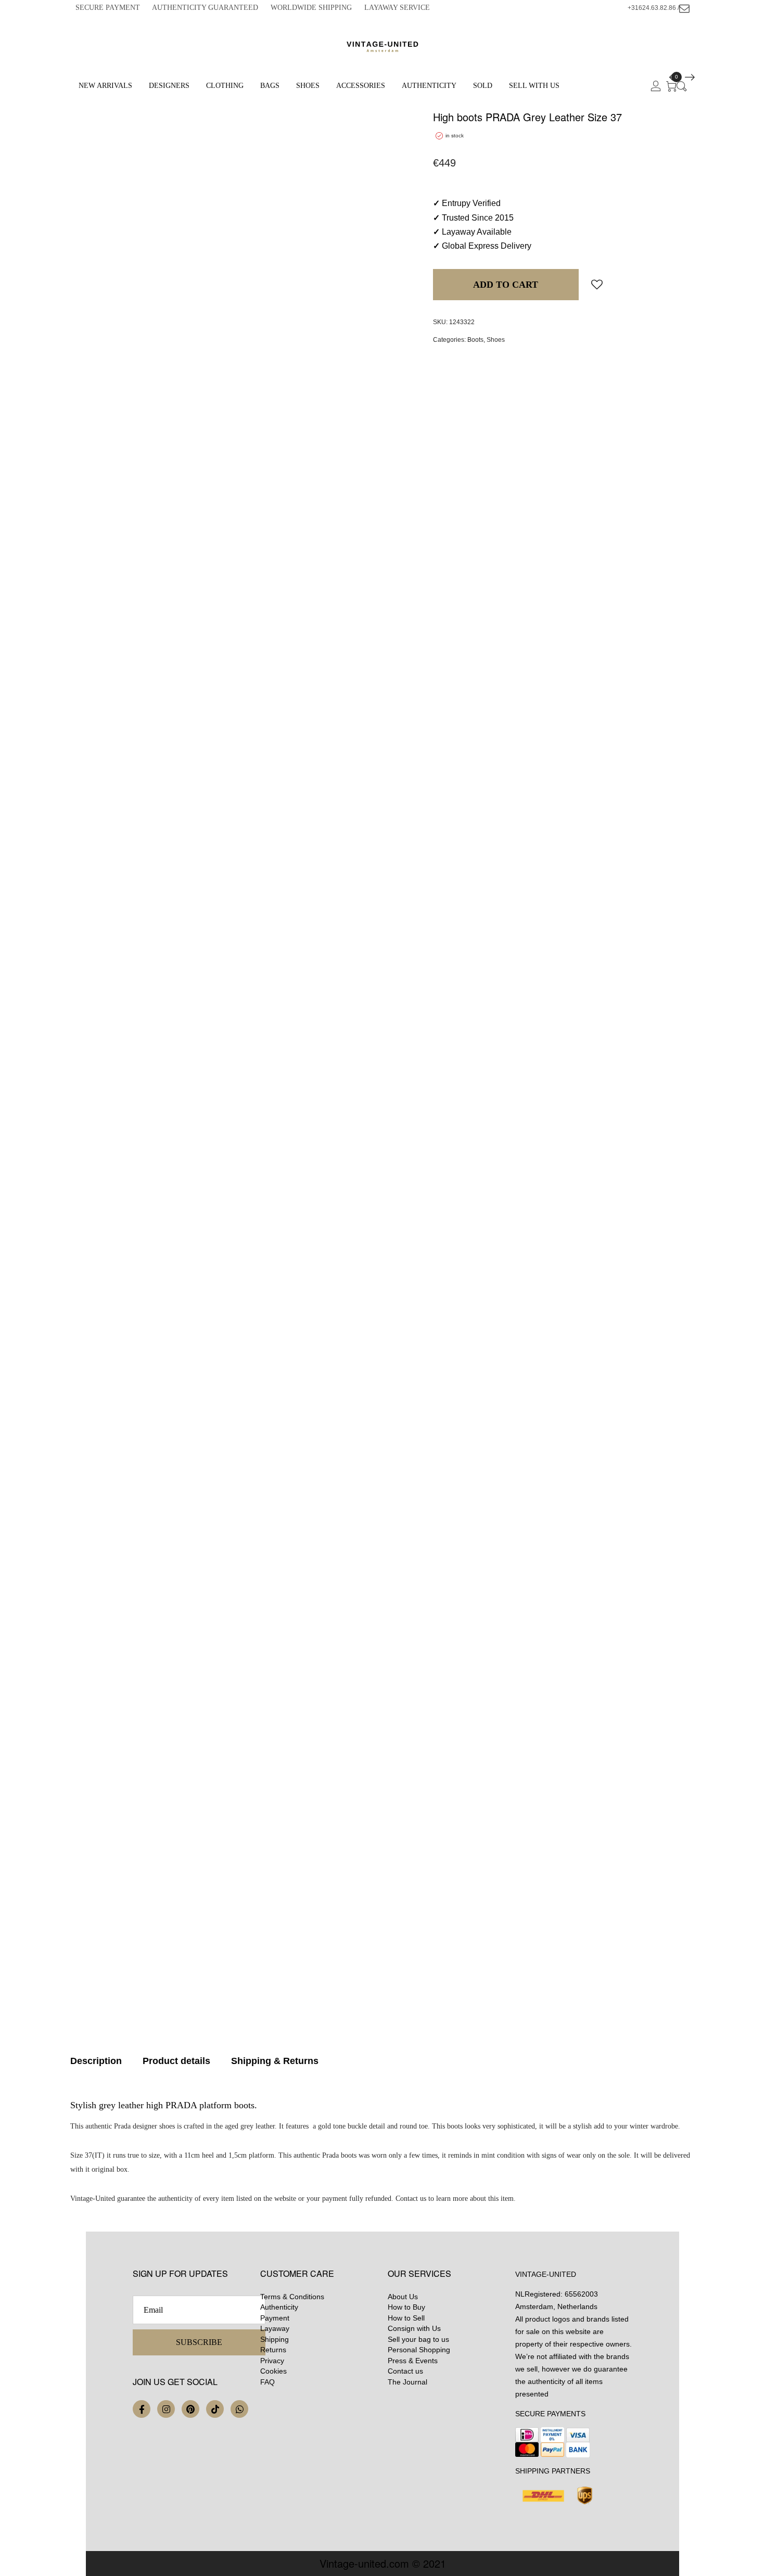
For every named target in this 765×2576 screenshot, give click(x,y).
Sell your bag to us (418, 2339)
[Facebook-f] (142, 2409)
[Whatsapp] (239, 2409)
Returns (273, 2350)
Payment (275, 2318)
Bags (270, 86)
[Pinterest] (190, 2409)
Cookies (273, 2371)
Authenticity (429, 86)
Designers (169, 86)
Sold (483, 86)
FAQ (267, 2382)
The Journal (407, 2382)
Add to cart (506, 285)
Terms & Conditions (292, 2297)
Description (96, 2061)
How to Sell (406, 2318)
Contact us (405, 2371)
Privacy (272, 2361)
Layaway (275, 2328)
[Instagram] (166, 2409)
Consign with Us (414, 2328)
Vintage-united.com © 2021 (383, 2563)
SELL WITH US (534, 86)
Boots (475, 340)
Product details (176, 2061)
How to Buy (406, 2307)
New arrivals (105, 86)
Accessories (361, 86)
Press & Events (413, 2361)
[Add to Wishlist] (597, 284)
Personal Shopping (419, 2350)
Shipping (275, 2339)
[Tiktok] (215, 2409)
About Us (403, 2297)
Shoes (308, 86)
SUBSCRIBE (199, 2342)
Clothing (225, 86)
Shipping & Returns (275, 2061)
